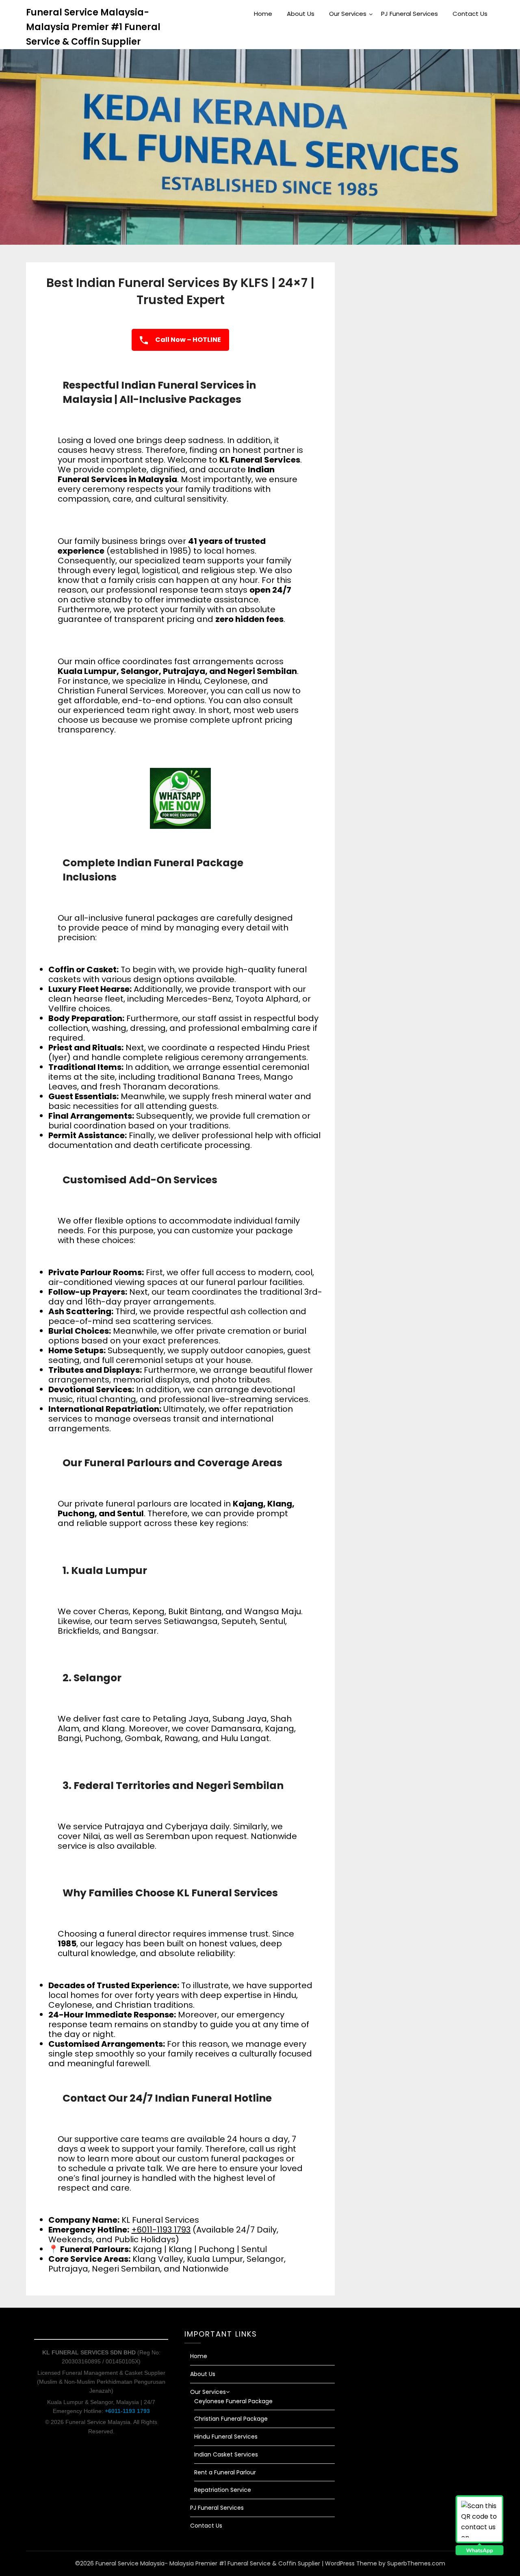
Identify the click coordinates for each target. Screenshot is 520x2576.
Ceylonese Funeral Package (233, 2401)
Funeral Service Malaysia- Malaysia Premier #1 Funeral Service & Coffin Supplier (93, 27)
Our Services (348, 14)
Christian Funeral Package (231, 2419)
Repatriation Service (223, 2490)
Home (263, 14)
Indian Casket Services (226, 2454)
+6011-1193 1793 (161, 2230)
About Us (301, 14)
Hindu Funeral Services (226, 2437)
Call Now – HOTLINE (187, 340)
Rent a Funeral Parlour (225, 2472)
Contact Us (470, 14)
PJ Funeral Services (409, 14)
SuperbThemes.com (416, 2563)
